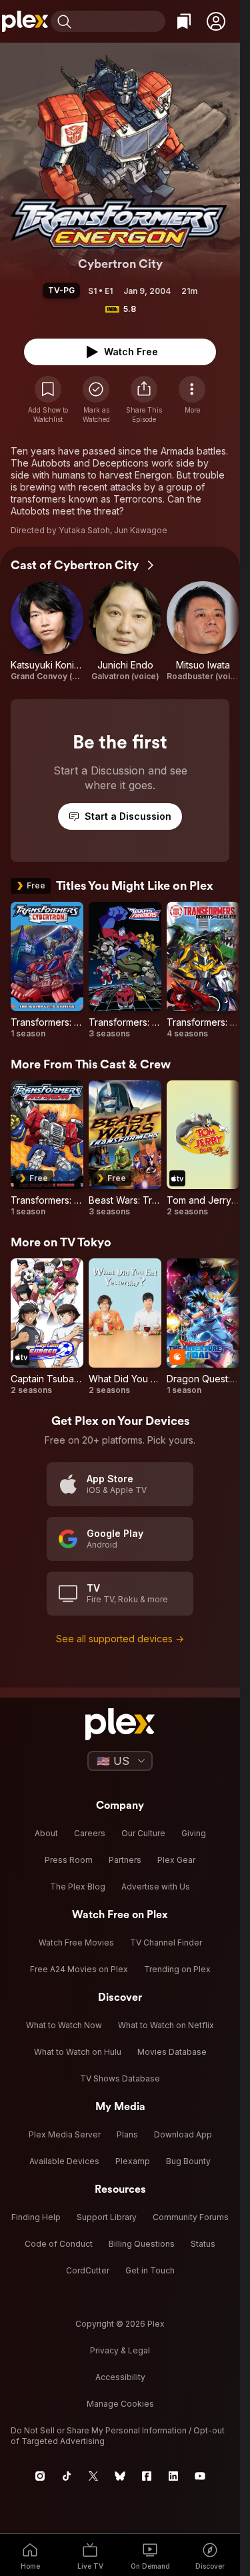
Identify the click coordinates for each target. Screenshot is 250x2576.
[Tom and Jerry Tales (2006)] (203, 1149)
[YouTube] (200, 2476)
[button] (216, 21)
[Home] (25, 21)
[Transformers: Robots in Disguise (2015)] (203, 970)
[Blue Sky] (120, 2476)
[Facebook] (147, 2476)
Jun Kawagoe (141, 530)
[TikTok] (67, 2476)
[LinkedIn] (173, 2476)
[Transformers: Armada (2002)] (47, 1149)
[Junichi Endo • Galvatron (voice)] (125, 632)
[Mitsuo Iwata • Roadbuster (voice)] (203, 632)
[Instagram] (40, 2476)
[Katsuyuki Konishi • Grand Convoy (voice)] (47, 632)
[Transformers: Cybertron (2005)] (47, 970)
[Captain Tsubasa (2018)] (47, 1327)
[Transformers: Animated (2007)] (125, 970)
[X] (93, 2476)
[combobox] (120, 21)
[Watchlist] (184, 21)
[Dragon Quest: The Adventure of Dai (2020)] (203, 1327)
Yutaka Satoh (84, 530)
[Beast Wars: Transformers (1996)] (125, 1149)
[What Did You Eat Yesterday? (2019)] (125, 1327)
